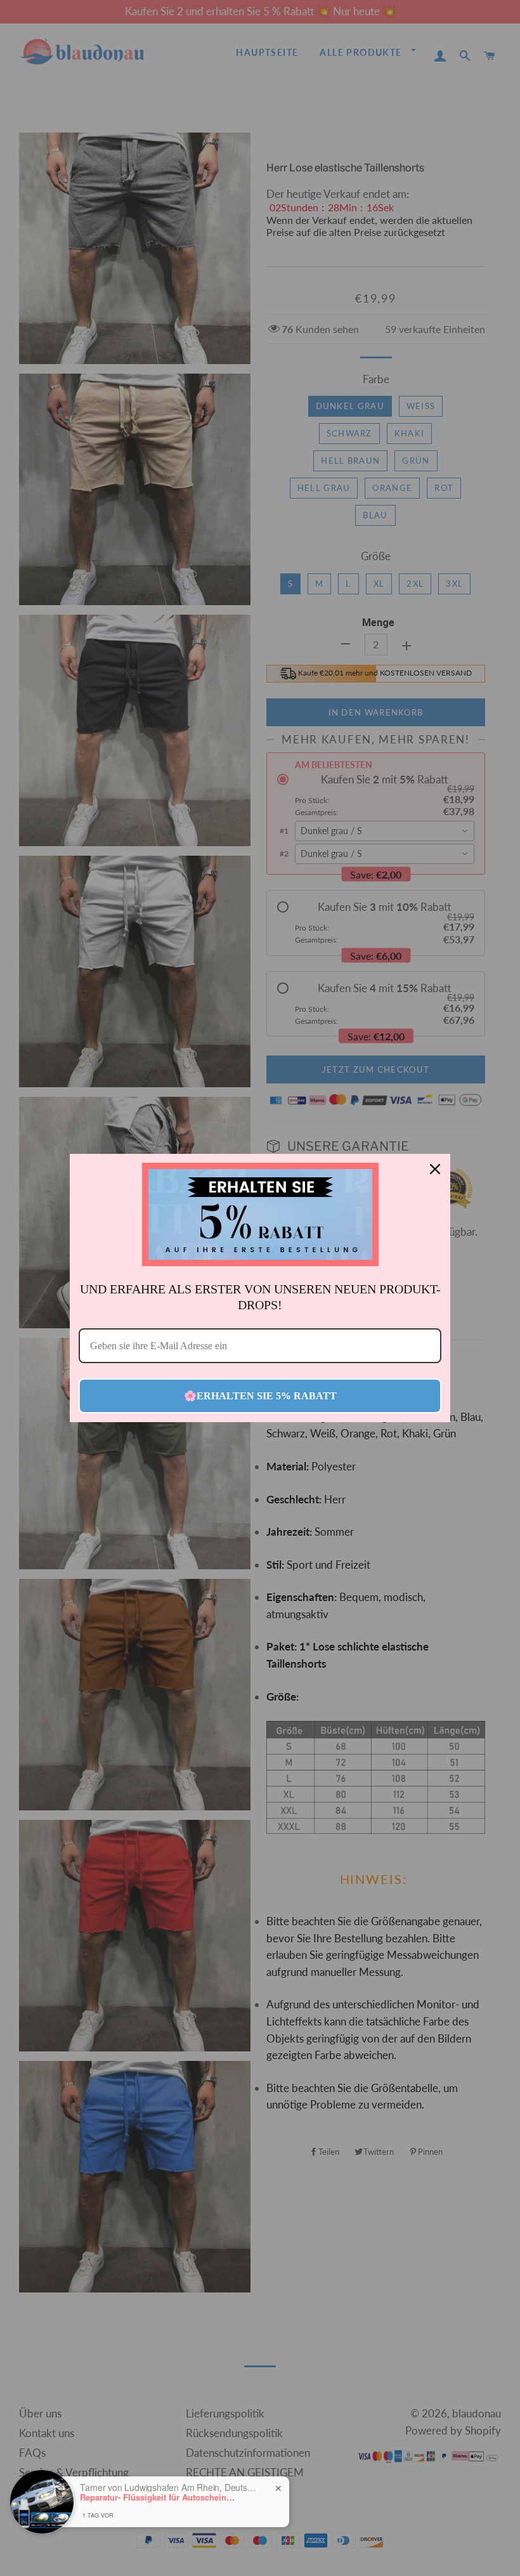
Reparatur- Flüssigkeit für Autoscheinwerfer (159, 2497)
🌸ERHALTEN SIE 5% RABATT (260, 1396)
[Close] (435, 1169)
